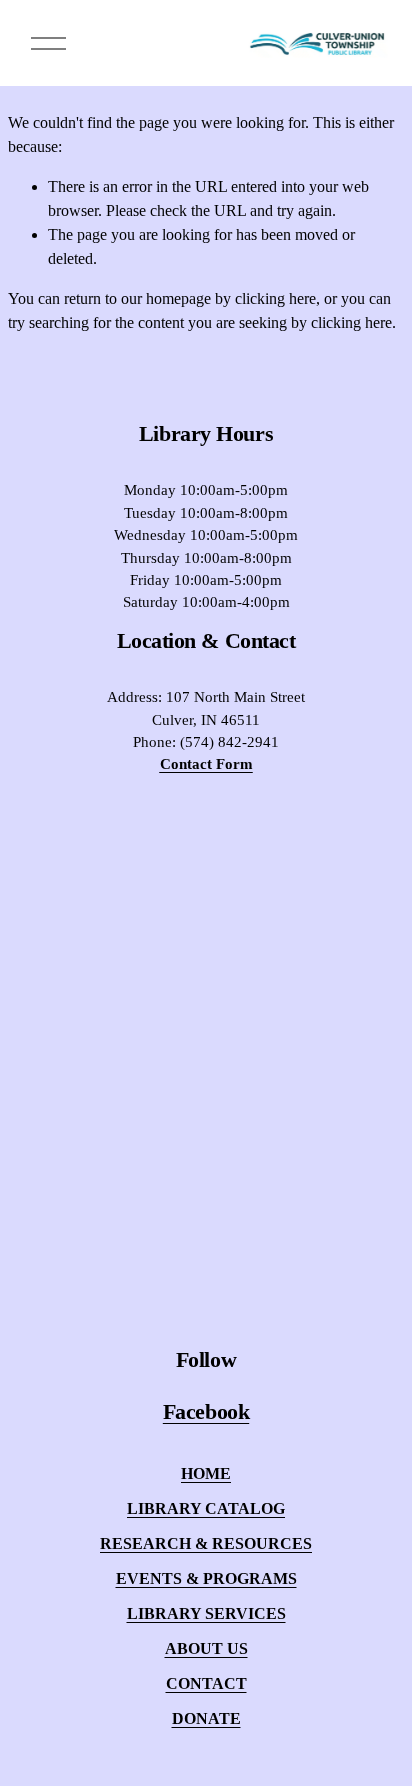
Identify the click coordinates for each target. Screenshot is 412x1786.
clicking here (275, 298)
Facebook (206, 1411)
